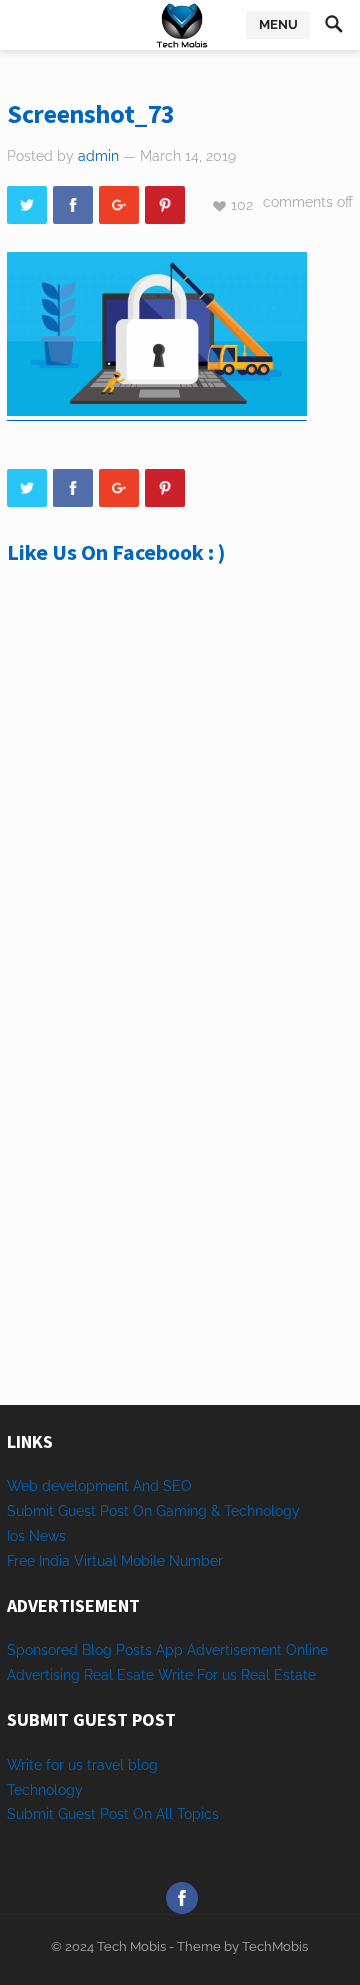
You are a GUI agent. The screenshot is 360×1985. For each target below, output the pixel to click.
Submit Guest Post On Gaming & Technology (153, 1511)
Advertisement (234, 1650)
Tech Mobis (130, 1946)
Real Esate (121, 1675)
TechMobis (275, 1946)
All (164, 1814)
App (171, 1650)
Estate (295, 1675)
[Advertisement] (180, 810)
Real (255, 1675)
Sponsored (42, 1650)
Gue (71, 1814)
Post (114, 1814)
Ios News (36, 1536)
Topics (198, 1814)
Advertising (43, 1675)
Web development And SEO (99, 1486)
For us (217, 1675)
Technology (45, 1790)
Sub (20, 1814)
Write (175, 1675)
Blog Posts (117, 1650)
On (142, 1814)
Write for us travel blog (82, 1765)
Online (307, 1650)
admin (98, 156)
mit (43, 1814)
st (90, 1814)
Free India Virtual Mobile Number (115, 1561)
